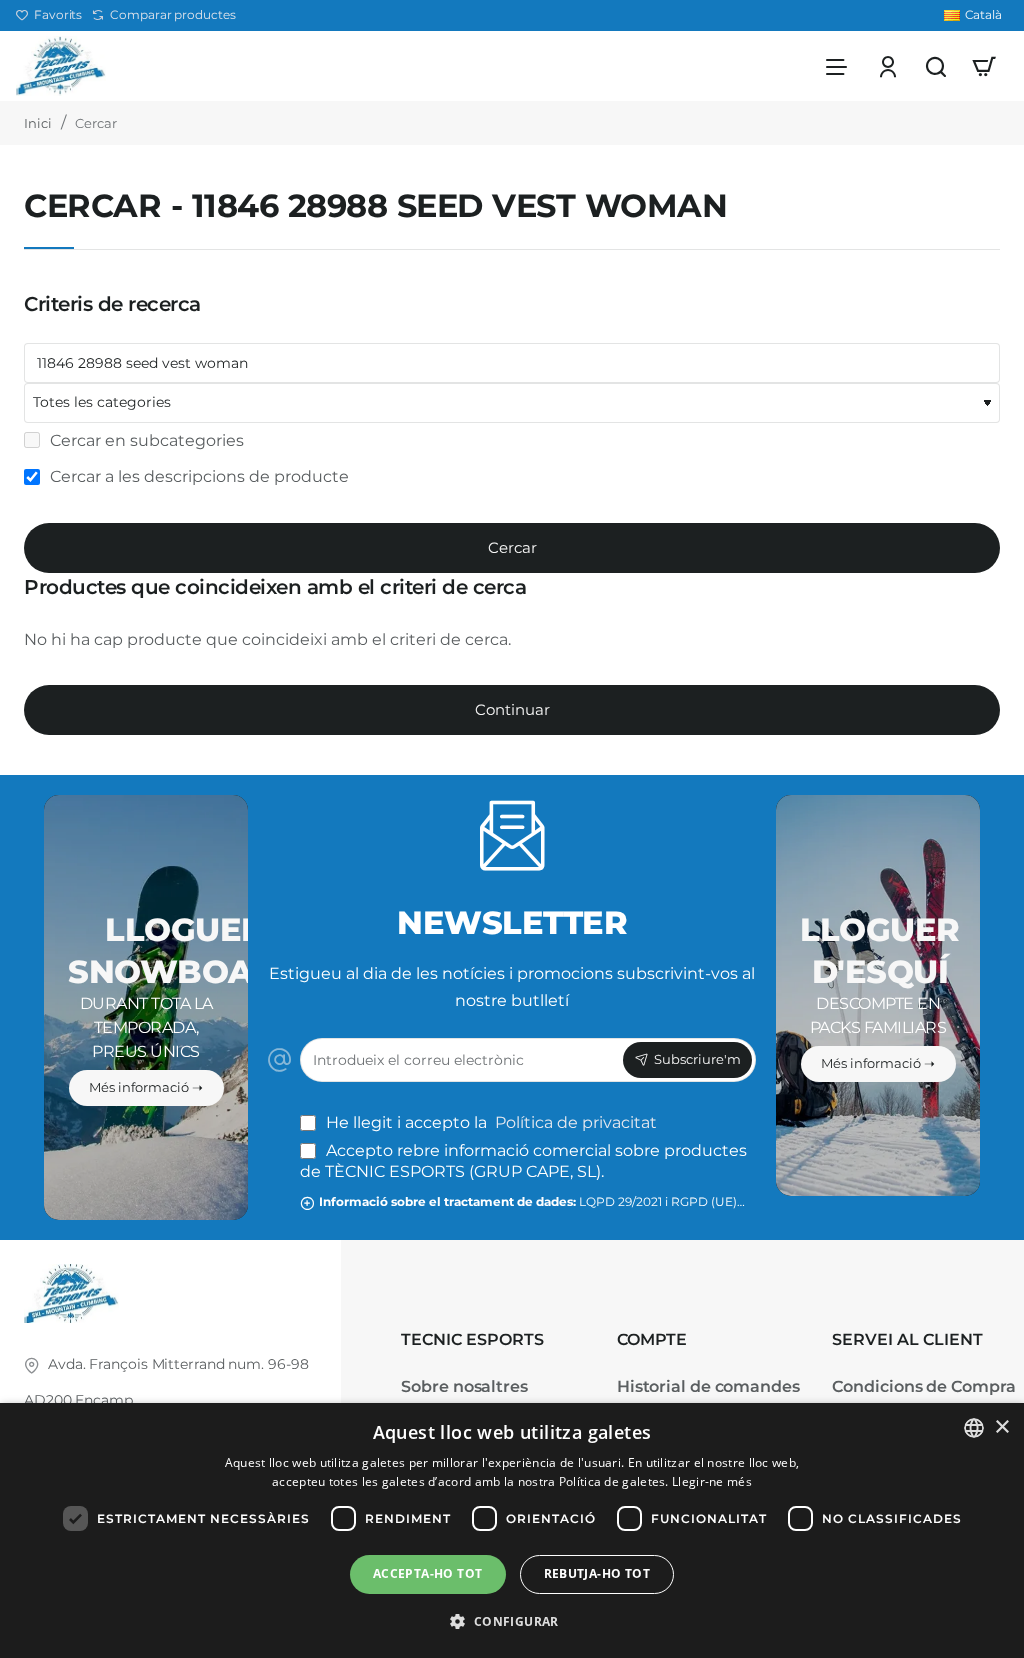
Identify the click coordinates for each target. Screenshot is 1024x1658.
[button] (511, 1621)
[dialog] (512, 1530)
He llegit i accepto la (489, 1122)
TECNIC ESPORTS (472, 1339)
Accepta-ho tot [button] (428, 1573)
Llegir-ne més (712, 1481)
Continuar (512, 709)
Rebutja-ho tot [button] (597, 1573)
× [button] (1001, 1427)
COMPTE (652, 1339)
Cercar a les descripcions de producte (197, 476)
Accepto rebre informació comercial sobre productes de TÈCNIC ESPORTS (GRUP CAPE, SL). (523, 1161)
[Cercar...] (936, 66)
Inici (38, 123)
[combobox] (974, 1428)
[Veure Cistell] (984, 66)
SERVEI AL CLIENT (907, 1339)
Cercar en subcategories (145, 440)
